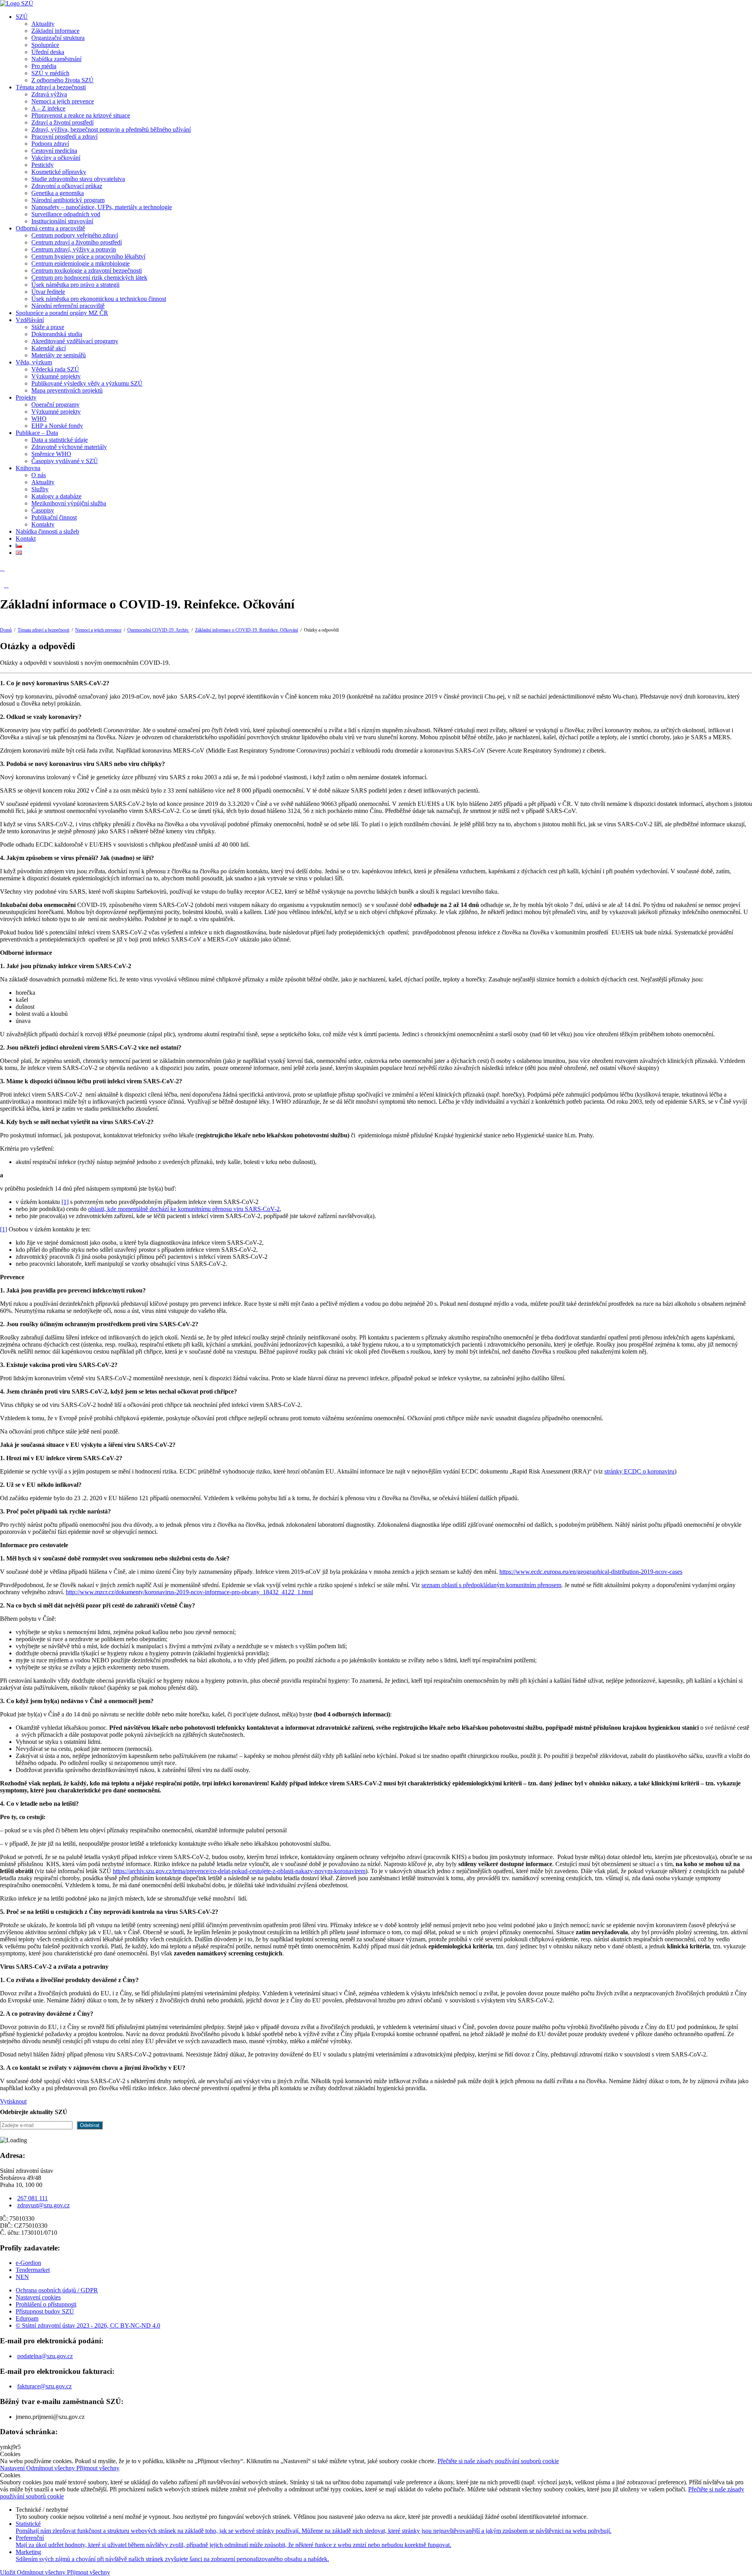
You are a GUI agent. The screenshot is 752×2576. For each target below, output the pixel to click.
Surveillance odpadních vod (66, 214)
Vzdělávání (30, 320)
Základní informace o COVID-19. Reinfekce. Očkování (247, 630)
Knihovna (28, 468)
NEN (22, 2277)
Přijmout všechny (98, 2468)
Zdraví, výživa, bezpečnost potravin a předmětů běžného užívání (111, 129)
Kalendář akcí (49, 348)
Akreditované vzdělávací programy (75, 341)
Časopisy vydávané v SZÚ (65, 461)
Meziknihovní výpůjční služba (69, 503)
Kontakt (26, 539)
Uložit (8, 2572)
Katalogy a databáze (56, 496)
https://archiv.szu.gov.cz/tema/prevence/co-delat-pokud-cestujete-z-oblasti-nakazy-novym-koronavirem (239, 1871)
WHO (39, 419)
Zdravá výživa (49, 94)
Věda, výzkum (34, 362)
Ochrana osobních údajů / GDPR (57, 2290)
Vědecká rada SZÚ (55, 369)
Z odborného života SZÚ (62, 80)
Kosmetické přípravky (59, 172)
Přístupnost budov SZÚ (45, 2311)
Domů (6, 630)
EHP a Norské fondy (57, 426)
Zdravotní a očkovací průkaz (67, 186)
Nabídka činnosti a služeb (47, 531)
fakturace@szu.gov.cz (44, 2386)
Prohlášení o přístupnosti (46, 2304)
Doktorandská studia (57, 334)
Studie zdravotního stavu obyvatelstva (78, 179)
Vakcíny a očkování (56, 158)
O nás (39, 475)
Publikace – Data (37, 433)
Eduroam (27, 2318)
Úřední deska (48, 52)
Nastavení (13, 2468)
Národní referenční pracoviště (68, 306)
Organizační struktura (58, 38)
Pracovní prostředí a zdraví (64, 137)
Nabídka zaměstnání (56, 59)
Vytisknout (13, 2101)
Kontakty (43, 524)
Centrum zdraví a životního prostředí (77, 242)
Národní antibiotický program (68, 200)
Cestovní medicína (54, 151)
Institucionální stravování (62, 221)
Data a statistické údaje (60, 440)
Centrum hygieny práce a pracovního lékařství (88, 256)
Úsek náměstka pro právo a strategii (75, 285)
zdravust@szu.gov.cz (43, 2205)
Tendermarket (33, 2270)
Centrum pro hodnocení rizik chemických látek (89, 278)
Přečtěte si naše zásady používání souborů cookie (498, 2461)
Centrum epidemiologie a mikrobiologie (80, 263)
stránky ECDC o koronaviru (639, 1471)
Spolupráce (45, 45)
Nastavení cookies (38, 2297)
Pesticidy (42, 165)
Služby (40, 489)
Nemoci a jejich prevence (63, 101)
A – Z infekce (48, 108)
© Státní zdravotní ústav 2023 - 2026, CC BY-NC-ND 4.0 (88, 2325)
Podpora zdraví (50, 144)
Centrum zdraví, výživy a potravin (74, 249)
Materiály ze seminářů (59, 355)
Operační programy (55, 405)
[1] (65, 1202)
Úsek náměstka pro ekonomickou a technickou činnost (99, 299)
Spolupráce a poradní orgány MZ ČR (62, 313)
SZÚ (22, 17)
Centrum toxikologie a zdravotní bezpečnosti (87, 271)
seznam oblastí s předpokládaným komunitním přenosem (491, 1585)
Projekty (26, 397)
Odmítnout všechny (51, 2468)
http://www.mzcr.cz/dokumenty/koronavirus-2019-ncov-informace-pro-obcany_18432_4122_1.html (189, 1592)
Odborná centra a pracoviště (50, 228)
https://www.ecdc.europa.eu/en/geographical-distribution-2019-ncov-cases (591, 1572)
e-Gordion (28, 2263)
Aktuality (43, 24)
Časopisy (43, 510)
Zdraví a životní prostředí (62, 122)
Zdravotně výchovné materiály (69, 447)
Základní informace (55, 31)
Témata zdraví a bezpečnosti (51, 87)
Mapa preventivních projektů (67, 390)
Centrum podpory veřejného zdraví (75, 235)
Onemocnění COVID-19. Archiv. (158, 630)
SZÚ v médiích (50, 73)
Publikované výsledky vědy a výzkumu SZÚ (87, 383)
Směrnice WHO (51, 454)
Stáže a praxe (48, 327)
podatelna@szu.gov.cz (45, 2356)
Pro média (44, 66)
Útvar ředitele (48, 292)
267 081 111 (33, 2198)
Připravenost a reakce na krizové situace (81, 115)
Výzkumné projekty (56, 376)
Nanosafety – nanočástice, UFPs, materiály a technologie (102, 207)
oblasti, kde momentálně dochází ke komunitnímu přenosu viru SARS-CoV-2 (184, 1209)
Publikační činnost (54, 517)
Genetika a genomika (58, 193)
